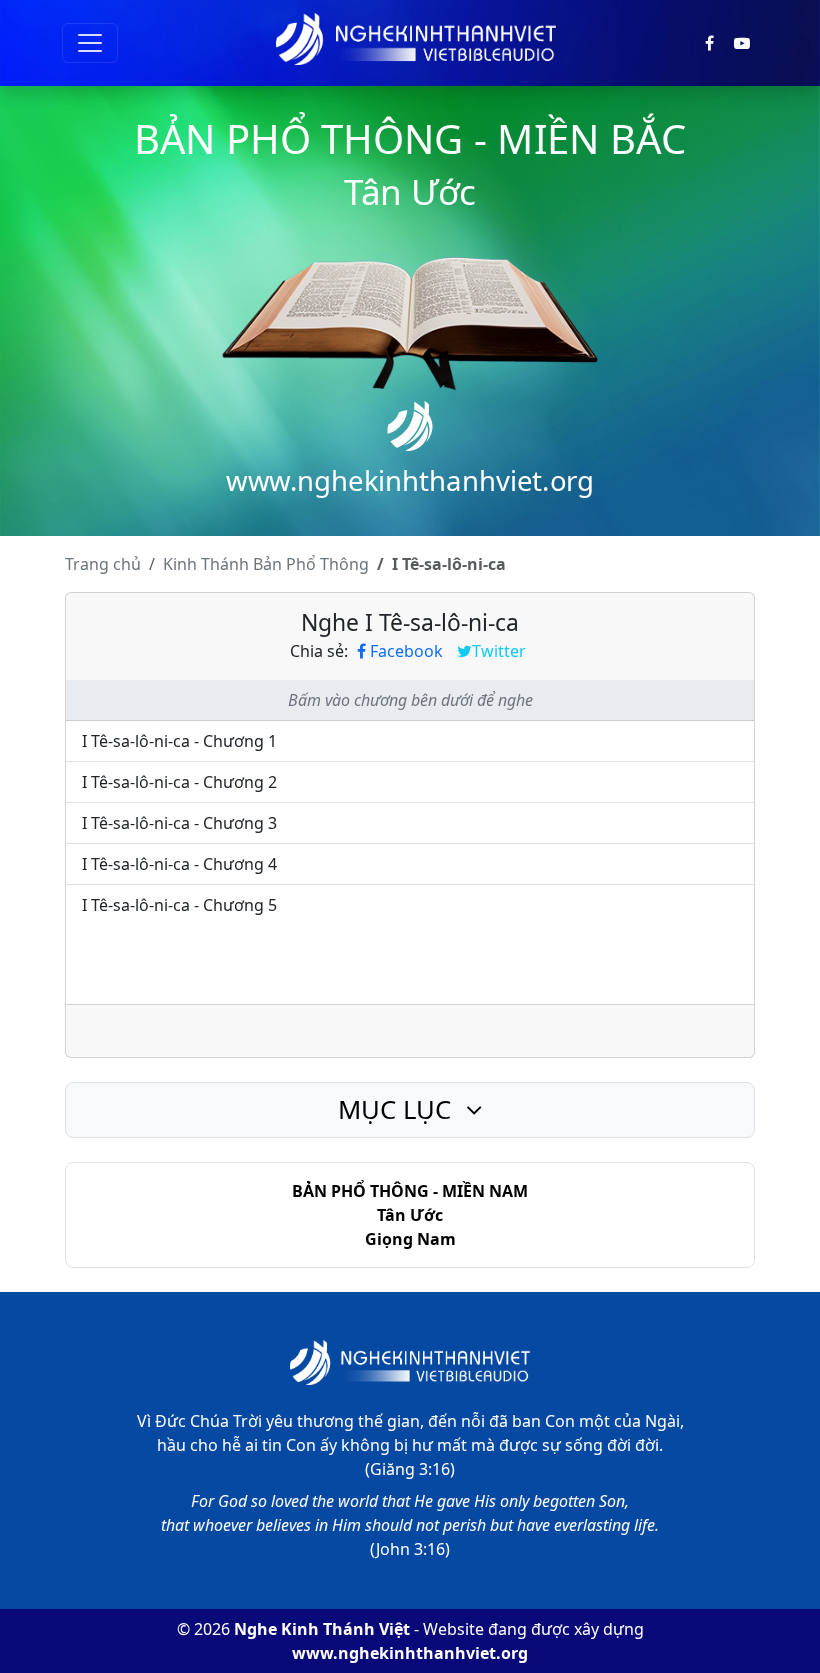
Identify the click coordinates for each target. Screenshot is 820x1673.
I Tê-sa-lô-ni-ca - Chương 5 (179, 905)
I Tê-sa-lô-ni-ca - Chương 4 (179, 864)
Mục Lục (398, 1109)
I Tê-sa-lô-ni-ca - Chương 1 (179, 741)
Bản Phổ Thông (266, 564)
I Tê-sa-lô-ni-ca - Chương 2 (179, 782)
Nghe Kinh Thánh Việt (322, 1629)
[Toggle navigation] (90, 43)
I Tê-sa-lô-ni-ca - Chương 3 (179, 823)
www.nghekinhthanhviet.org (410, 1653)
